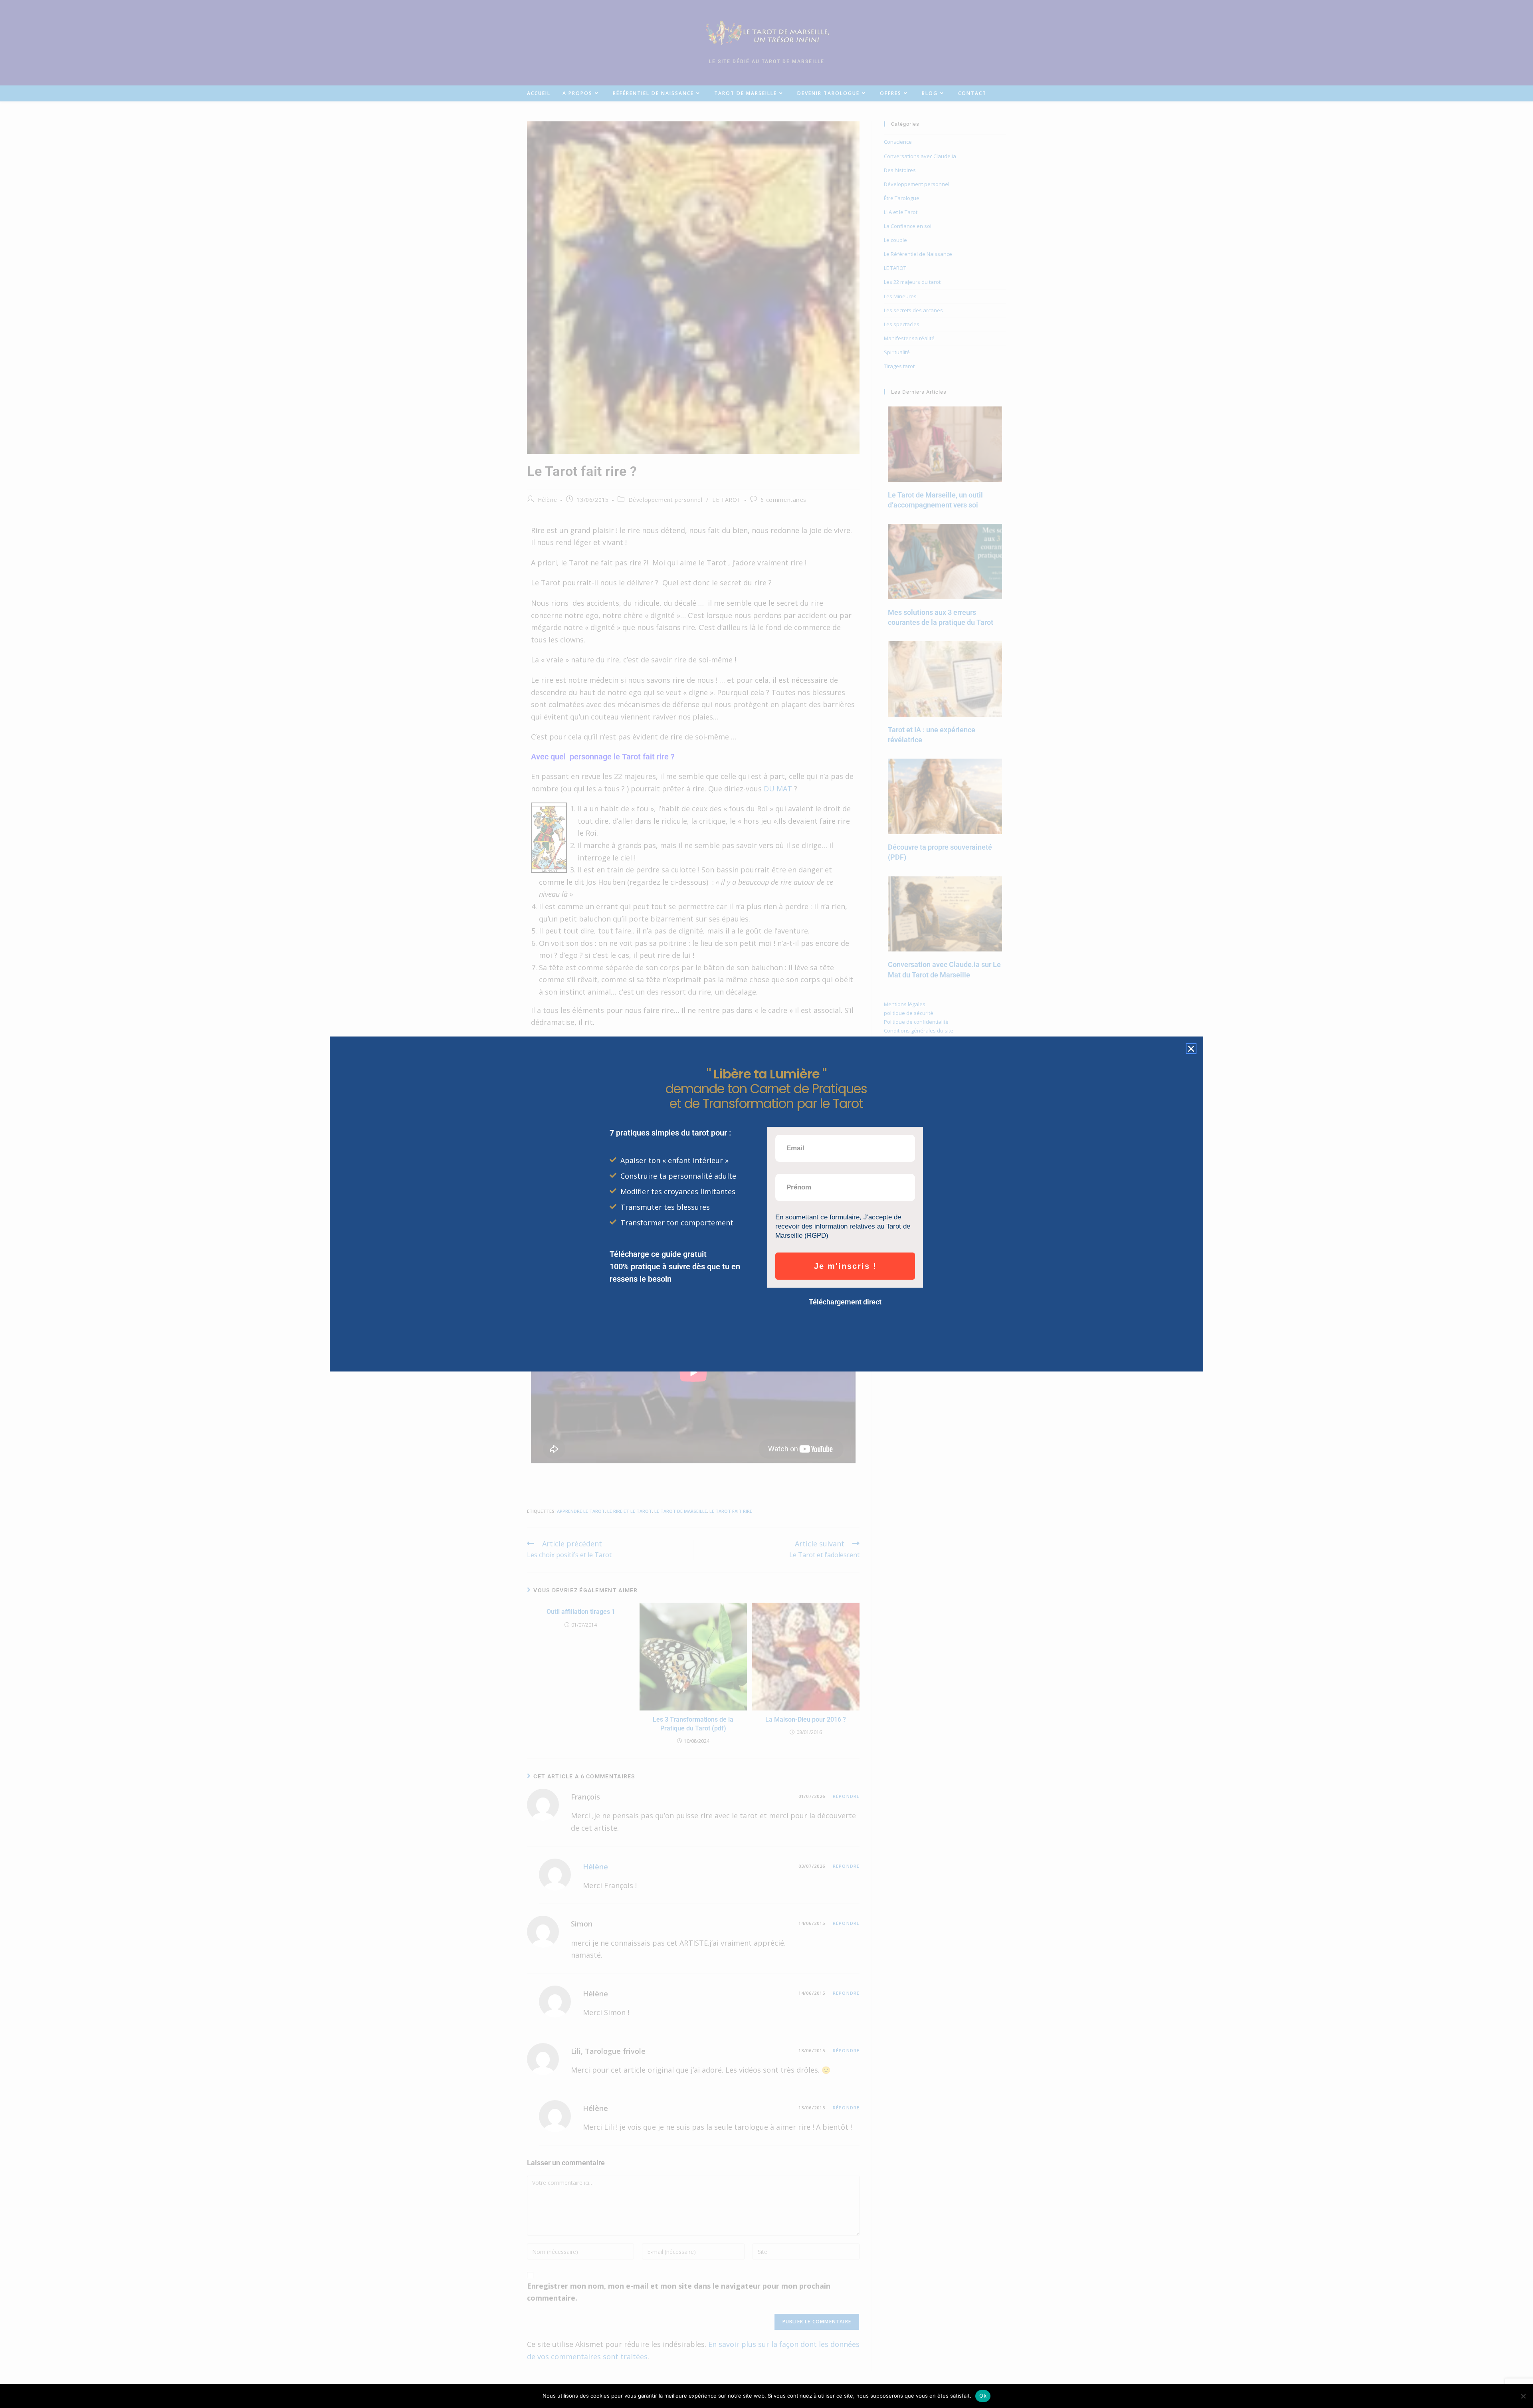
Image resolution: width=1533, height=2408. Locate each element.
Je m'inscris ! (845, 1266)
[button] (1191, 1049)
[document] (766, 1204)
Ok (983, 2396)
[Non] (1523, 2396)
